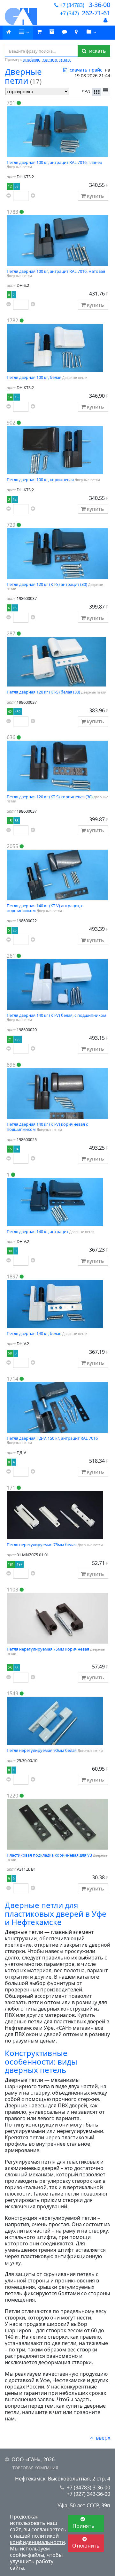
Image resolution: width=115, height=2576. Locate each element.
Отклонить (86, 2546)
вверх (103, 2438)
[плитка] (97, 92)
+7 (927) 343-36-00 (88, 2494)
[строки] (106, 92)
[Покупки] (52, 32)
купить (96, 196)
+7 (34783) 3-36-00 (88, 2488)
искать (96, 51)
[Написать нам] (65, 32)
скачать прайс (85, 70)
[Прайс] (24, 33)
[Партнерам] (92, 33)
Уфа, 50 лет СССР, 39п (84, 2505)
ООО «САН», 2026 (33, 2459)
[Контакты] (76, 32)
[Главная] (9, 32)
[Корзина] (39, 32)
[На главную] (19, 16)
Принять (84, 2526)
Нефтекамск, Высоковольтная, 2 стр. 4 (63, 2479)
